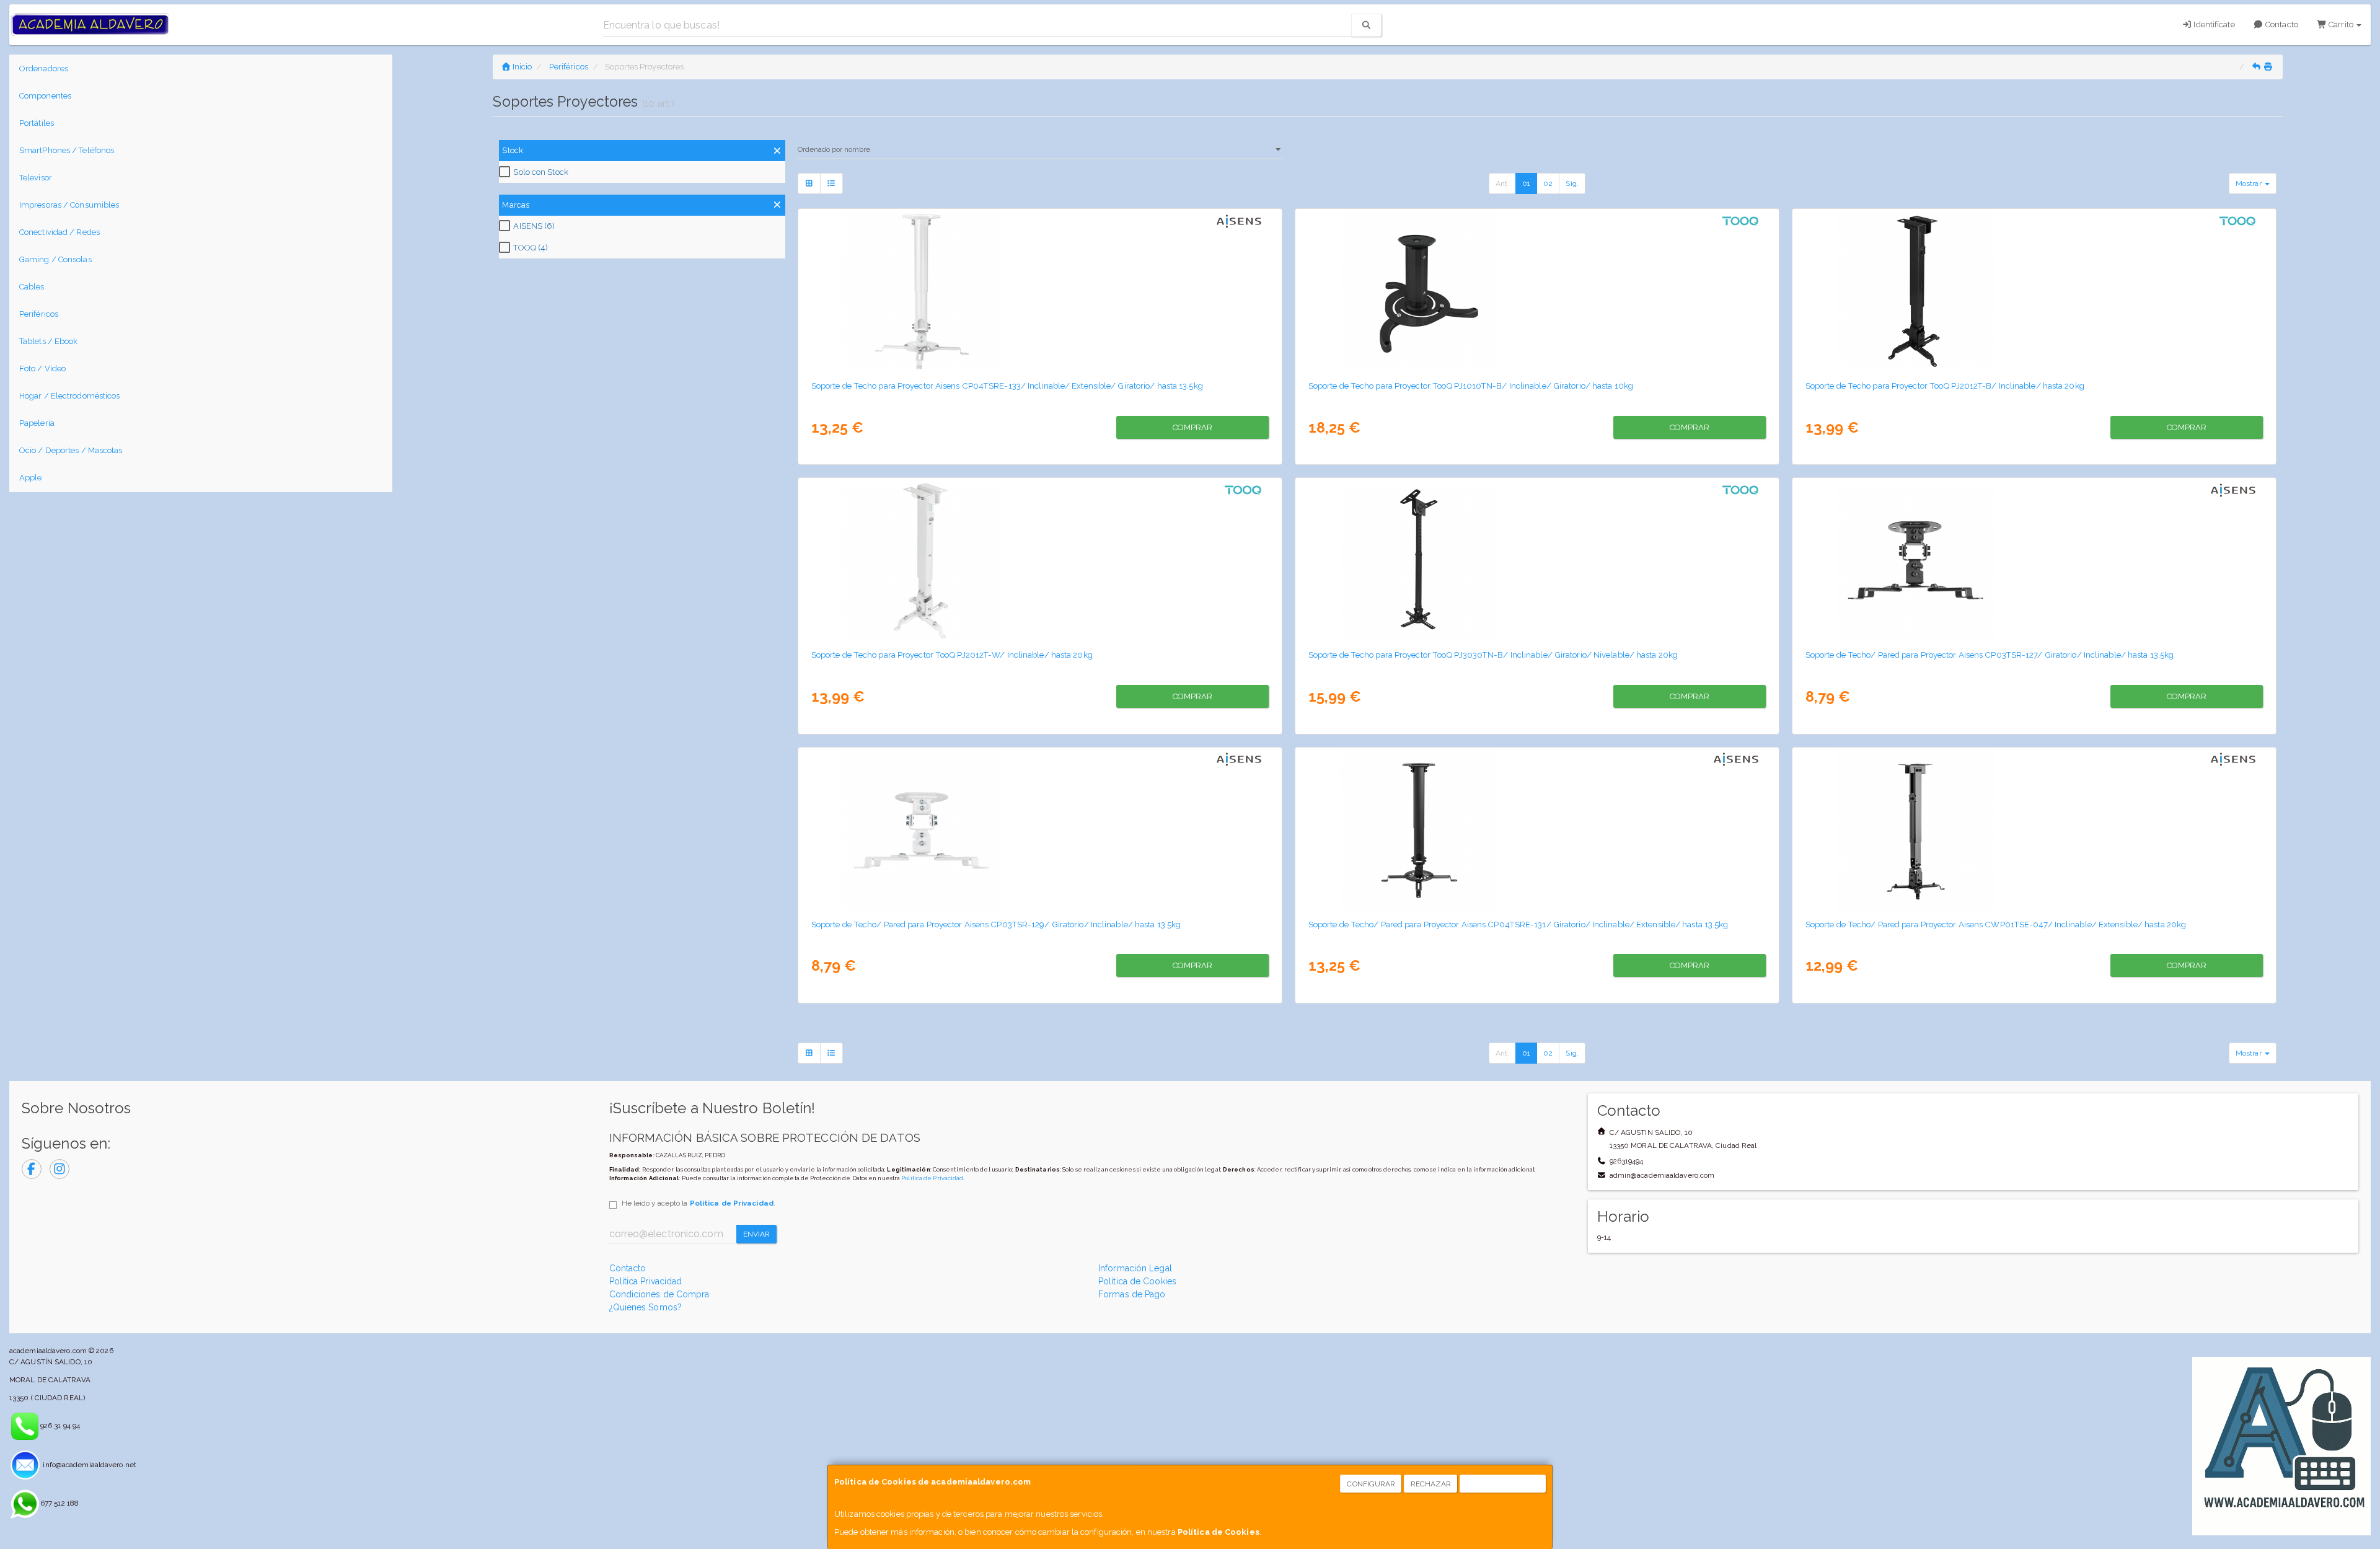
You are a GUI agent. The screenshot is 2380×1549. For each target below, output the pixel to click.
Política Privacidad (646, 1281)
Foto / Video (42, 368)
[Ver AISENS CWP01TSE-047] (2034, 831)
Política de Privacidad (932, 1178)
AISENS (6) (534, 226)
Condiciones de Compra (659, 1294)
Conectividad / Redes (59, 232)
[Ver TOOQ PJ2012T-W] (1040, 561)
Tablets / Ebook (49, 341)
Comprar (1193, 427)
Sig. (1572, 183)
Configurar (1371, 1484)
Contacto (2281, 24)
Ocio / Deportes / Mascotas (71, 450)
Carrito (2341, 24)
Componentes (45, 96)
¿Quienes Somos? (646, 1307)
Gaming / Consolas (55, 259)
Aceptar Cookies (1503, 1484)
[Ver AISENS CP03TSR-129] (1040, 831)
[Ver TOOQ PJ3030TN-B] (1537, 561)
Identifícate (2213, 24)
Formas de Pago (1132, 1294)
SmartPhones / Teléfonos (67, 150)
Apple (31, 478)
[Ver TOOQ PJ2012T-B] (2034, 292)
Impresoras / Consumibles (69, 205)
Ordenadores (44, 68)
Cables (32, 287)
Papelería (37, 423)
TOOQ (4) (531, 248)
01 (1526, 183)
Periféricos (39, 314)
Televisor (36, 178)
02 (1548, 183)
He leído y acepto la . (699, 1203)
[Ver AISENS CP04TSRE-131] (1537, 831)
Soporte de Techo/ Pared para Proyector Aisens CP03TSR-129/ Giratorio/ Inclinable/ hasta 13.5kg (996, 924)
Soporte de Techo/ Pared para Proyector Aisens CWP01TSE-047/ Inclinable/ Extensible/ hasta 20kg (1996, 924)
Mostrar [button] (2250, 183)
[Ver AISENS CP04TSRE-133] (1040, 292)
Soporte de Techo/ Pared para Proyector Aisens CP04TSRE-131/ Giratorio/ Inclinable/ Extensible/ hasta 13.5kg (1518, 924)
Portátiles (37, 123)
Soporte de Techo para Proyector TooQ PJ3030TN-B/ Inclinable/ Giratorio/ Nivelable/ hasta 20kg (1493, 655)
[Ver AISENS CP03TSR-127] (2034, 561)
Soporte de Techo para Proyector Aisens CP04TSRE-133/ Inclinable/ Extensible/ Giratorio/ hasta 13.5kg (1007, 386)
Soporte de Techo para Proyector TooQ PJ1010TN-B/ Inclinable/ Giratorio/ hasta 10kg (1471, 386)
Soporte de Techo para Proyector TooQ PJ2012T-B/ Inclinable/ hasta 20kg (1945, 386)
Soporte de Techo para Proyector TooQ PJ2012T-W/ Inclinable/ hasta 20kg (952, 655)
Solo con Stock (540, 172)
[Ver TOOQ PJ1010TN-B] (1537, 292)
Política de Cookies (1219, 1532)
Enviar (757, 1234)
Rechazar (1431, 1484)
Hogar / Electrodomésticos (70, 396)
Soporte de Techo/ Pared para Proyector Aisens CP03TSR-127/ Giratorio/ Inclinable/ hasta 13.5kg (1990, 655)
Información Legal (1135, 1268)
